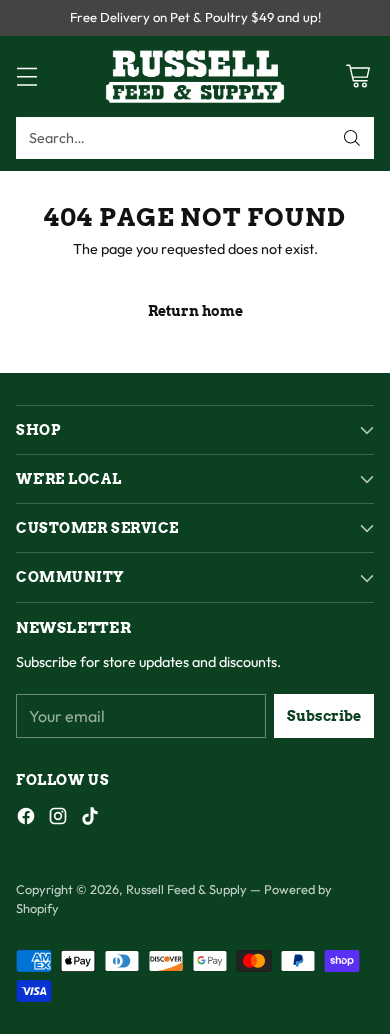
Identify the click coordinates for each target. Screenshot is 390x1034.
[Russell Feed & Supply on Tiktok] (90, 819)
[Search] (352, 138)
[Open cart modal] (357, 76)
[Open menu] (26, 76)
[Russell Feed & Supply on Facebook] (26, 819)
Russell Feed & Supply (186, 889)
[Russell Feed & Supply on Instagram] (58, 819)
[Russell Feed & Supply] (195, 76)
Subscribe (324, 716)
